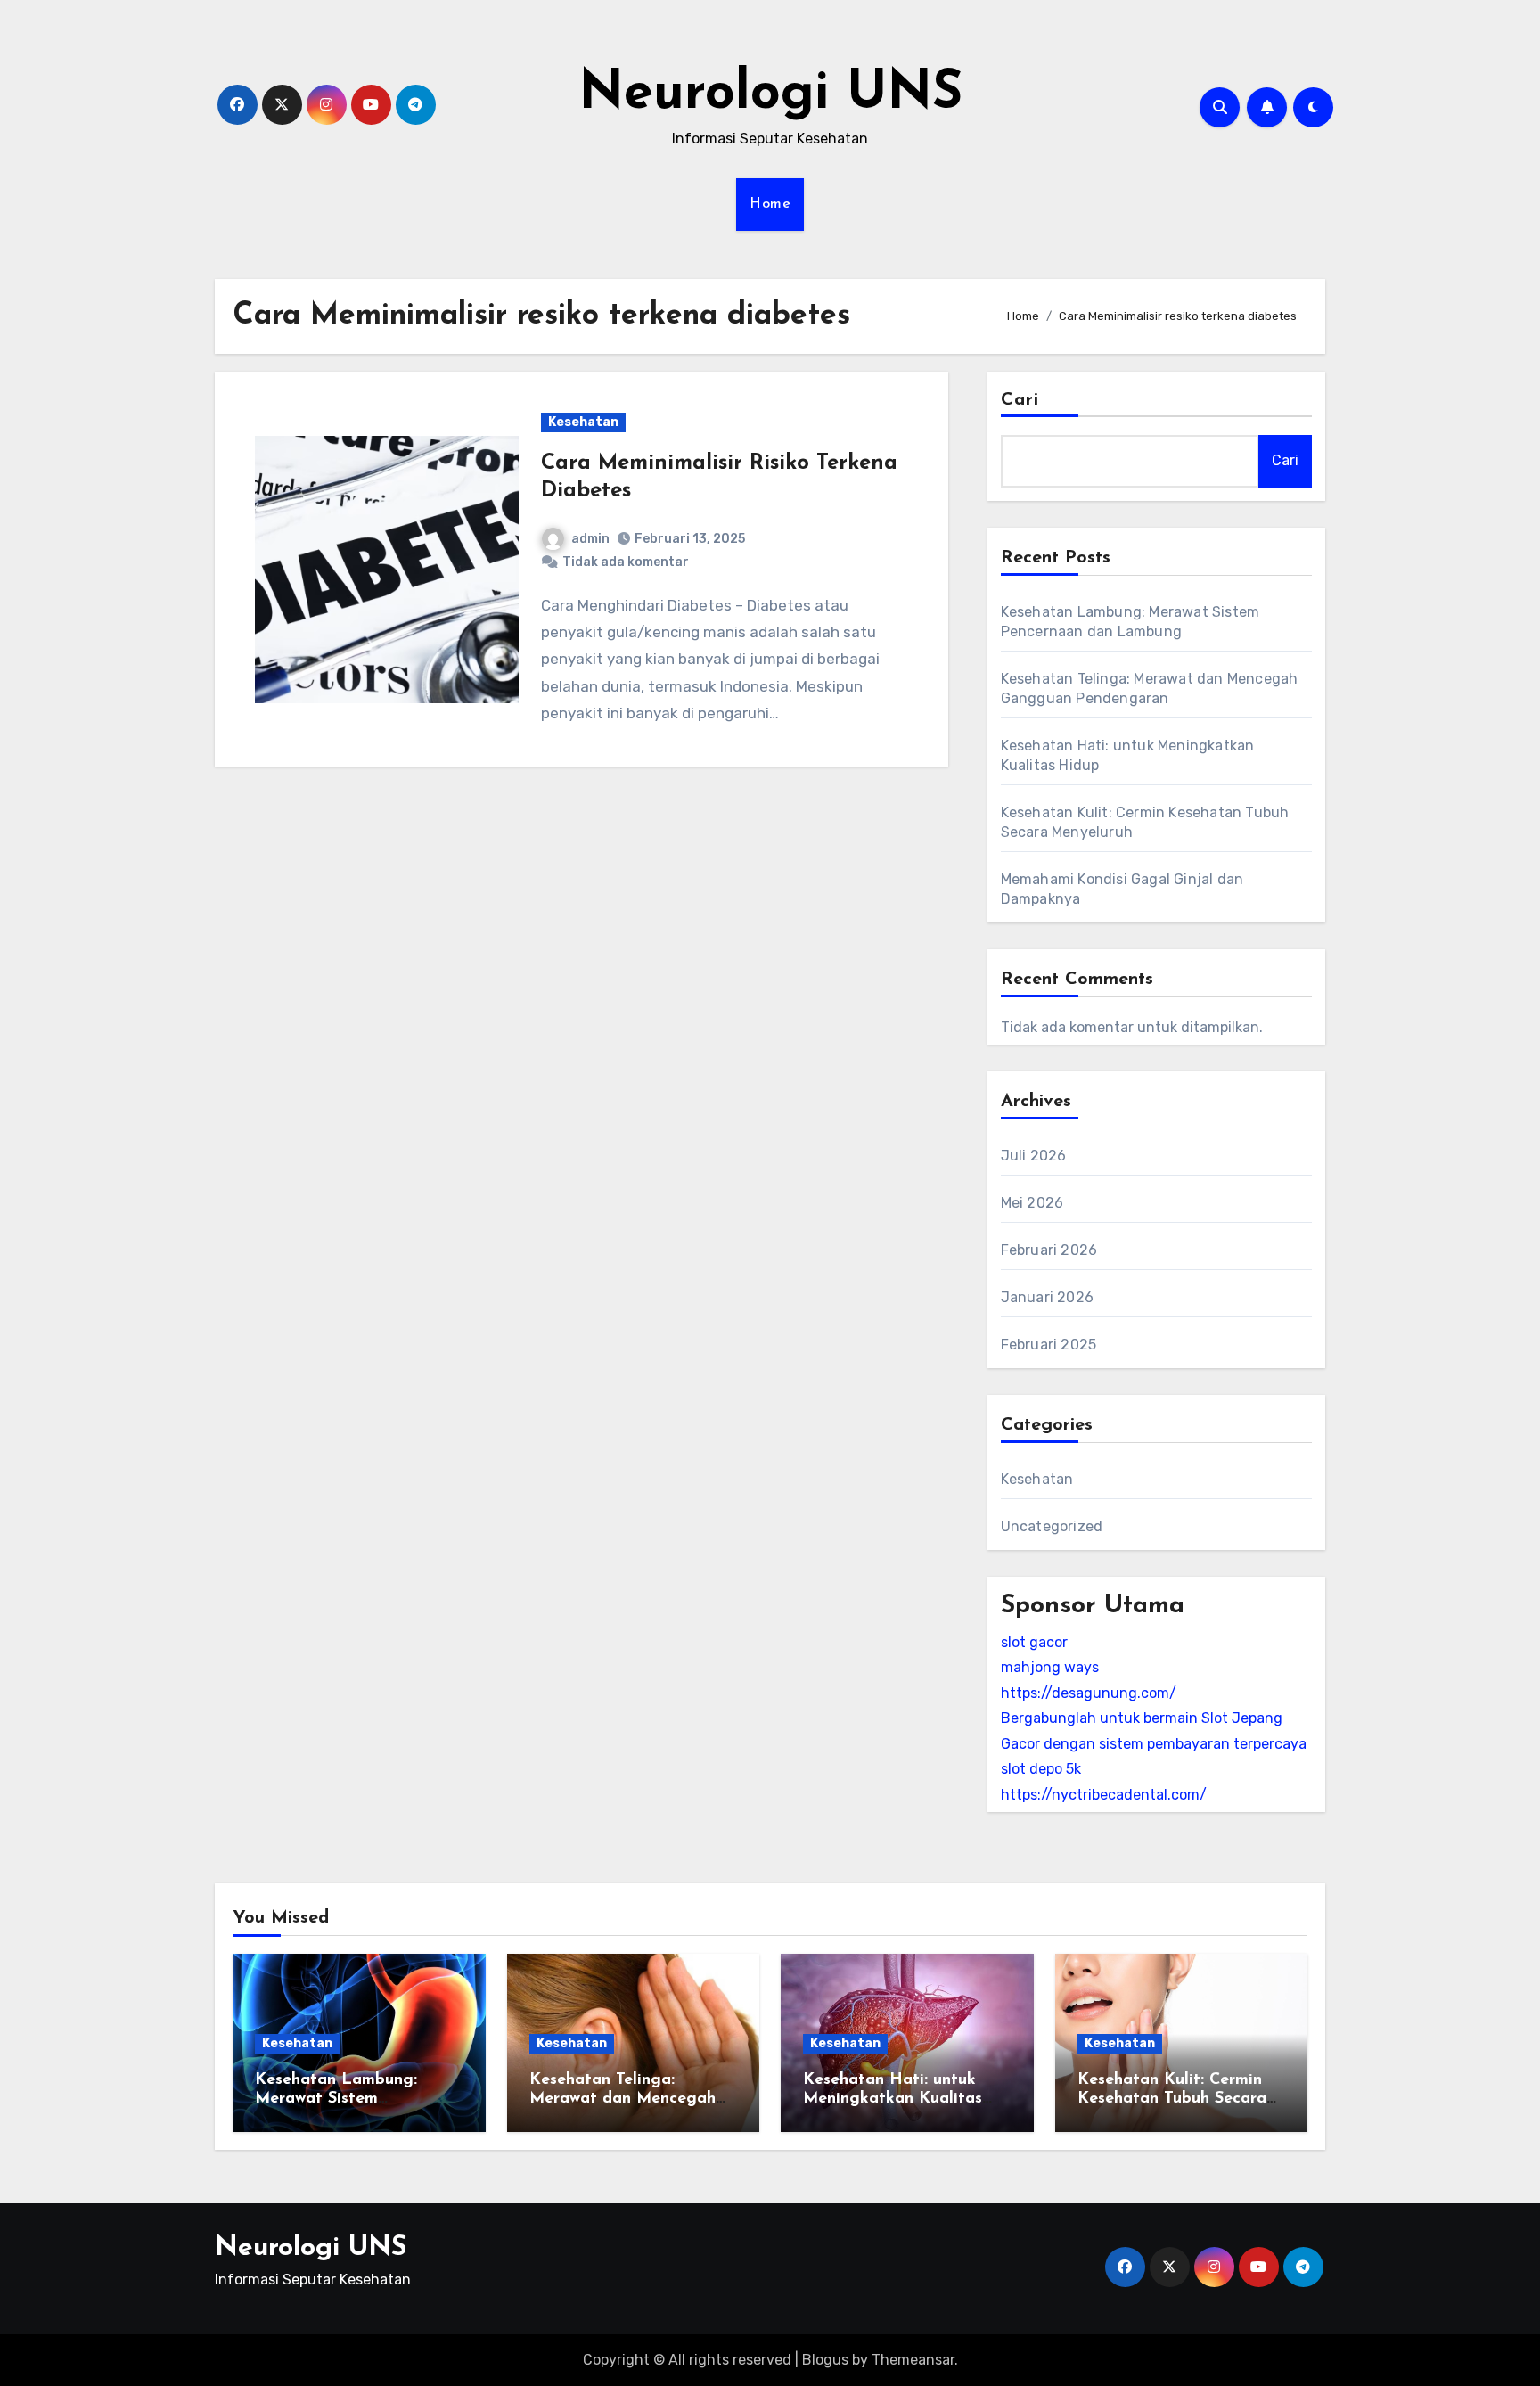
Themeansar (913, 2360)
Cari (1020, 400)
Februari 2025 (1049, 1345)
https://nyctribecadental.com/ (1104, 1795)
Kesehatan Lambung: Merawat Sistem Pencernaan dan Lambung (355, 2099)
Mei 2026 (1032, 1203)
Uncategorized (1052, 1526)
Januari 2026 (1047, 1297)
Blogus (825, 2360)
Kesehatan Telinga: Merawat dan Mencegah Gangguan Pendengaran (623, 2099)
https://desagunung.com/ (1089, 1693)
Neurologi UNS (770, 94)
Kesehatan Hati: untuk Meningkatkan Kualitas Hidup (893, 2099)
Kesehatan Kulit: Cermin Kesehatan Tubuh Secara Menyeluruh (1172, 2099)
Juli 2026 (1034, 1156)
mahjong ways (1050, 1667)
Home (770, 204)
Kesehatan (583, 422)
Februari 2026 (1049, 1250)
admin (590, 539)
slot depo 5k (1041, 1769)
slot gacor (1034, 1642)
